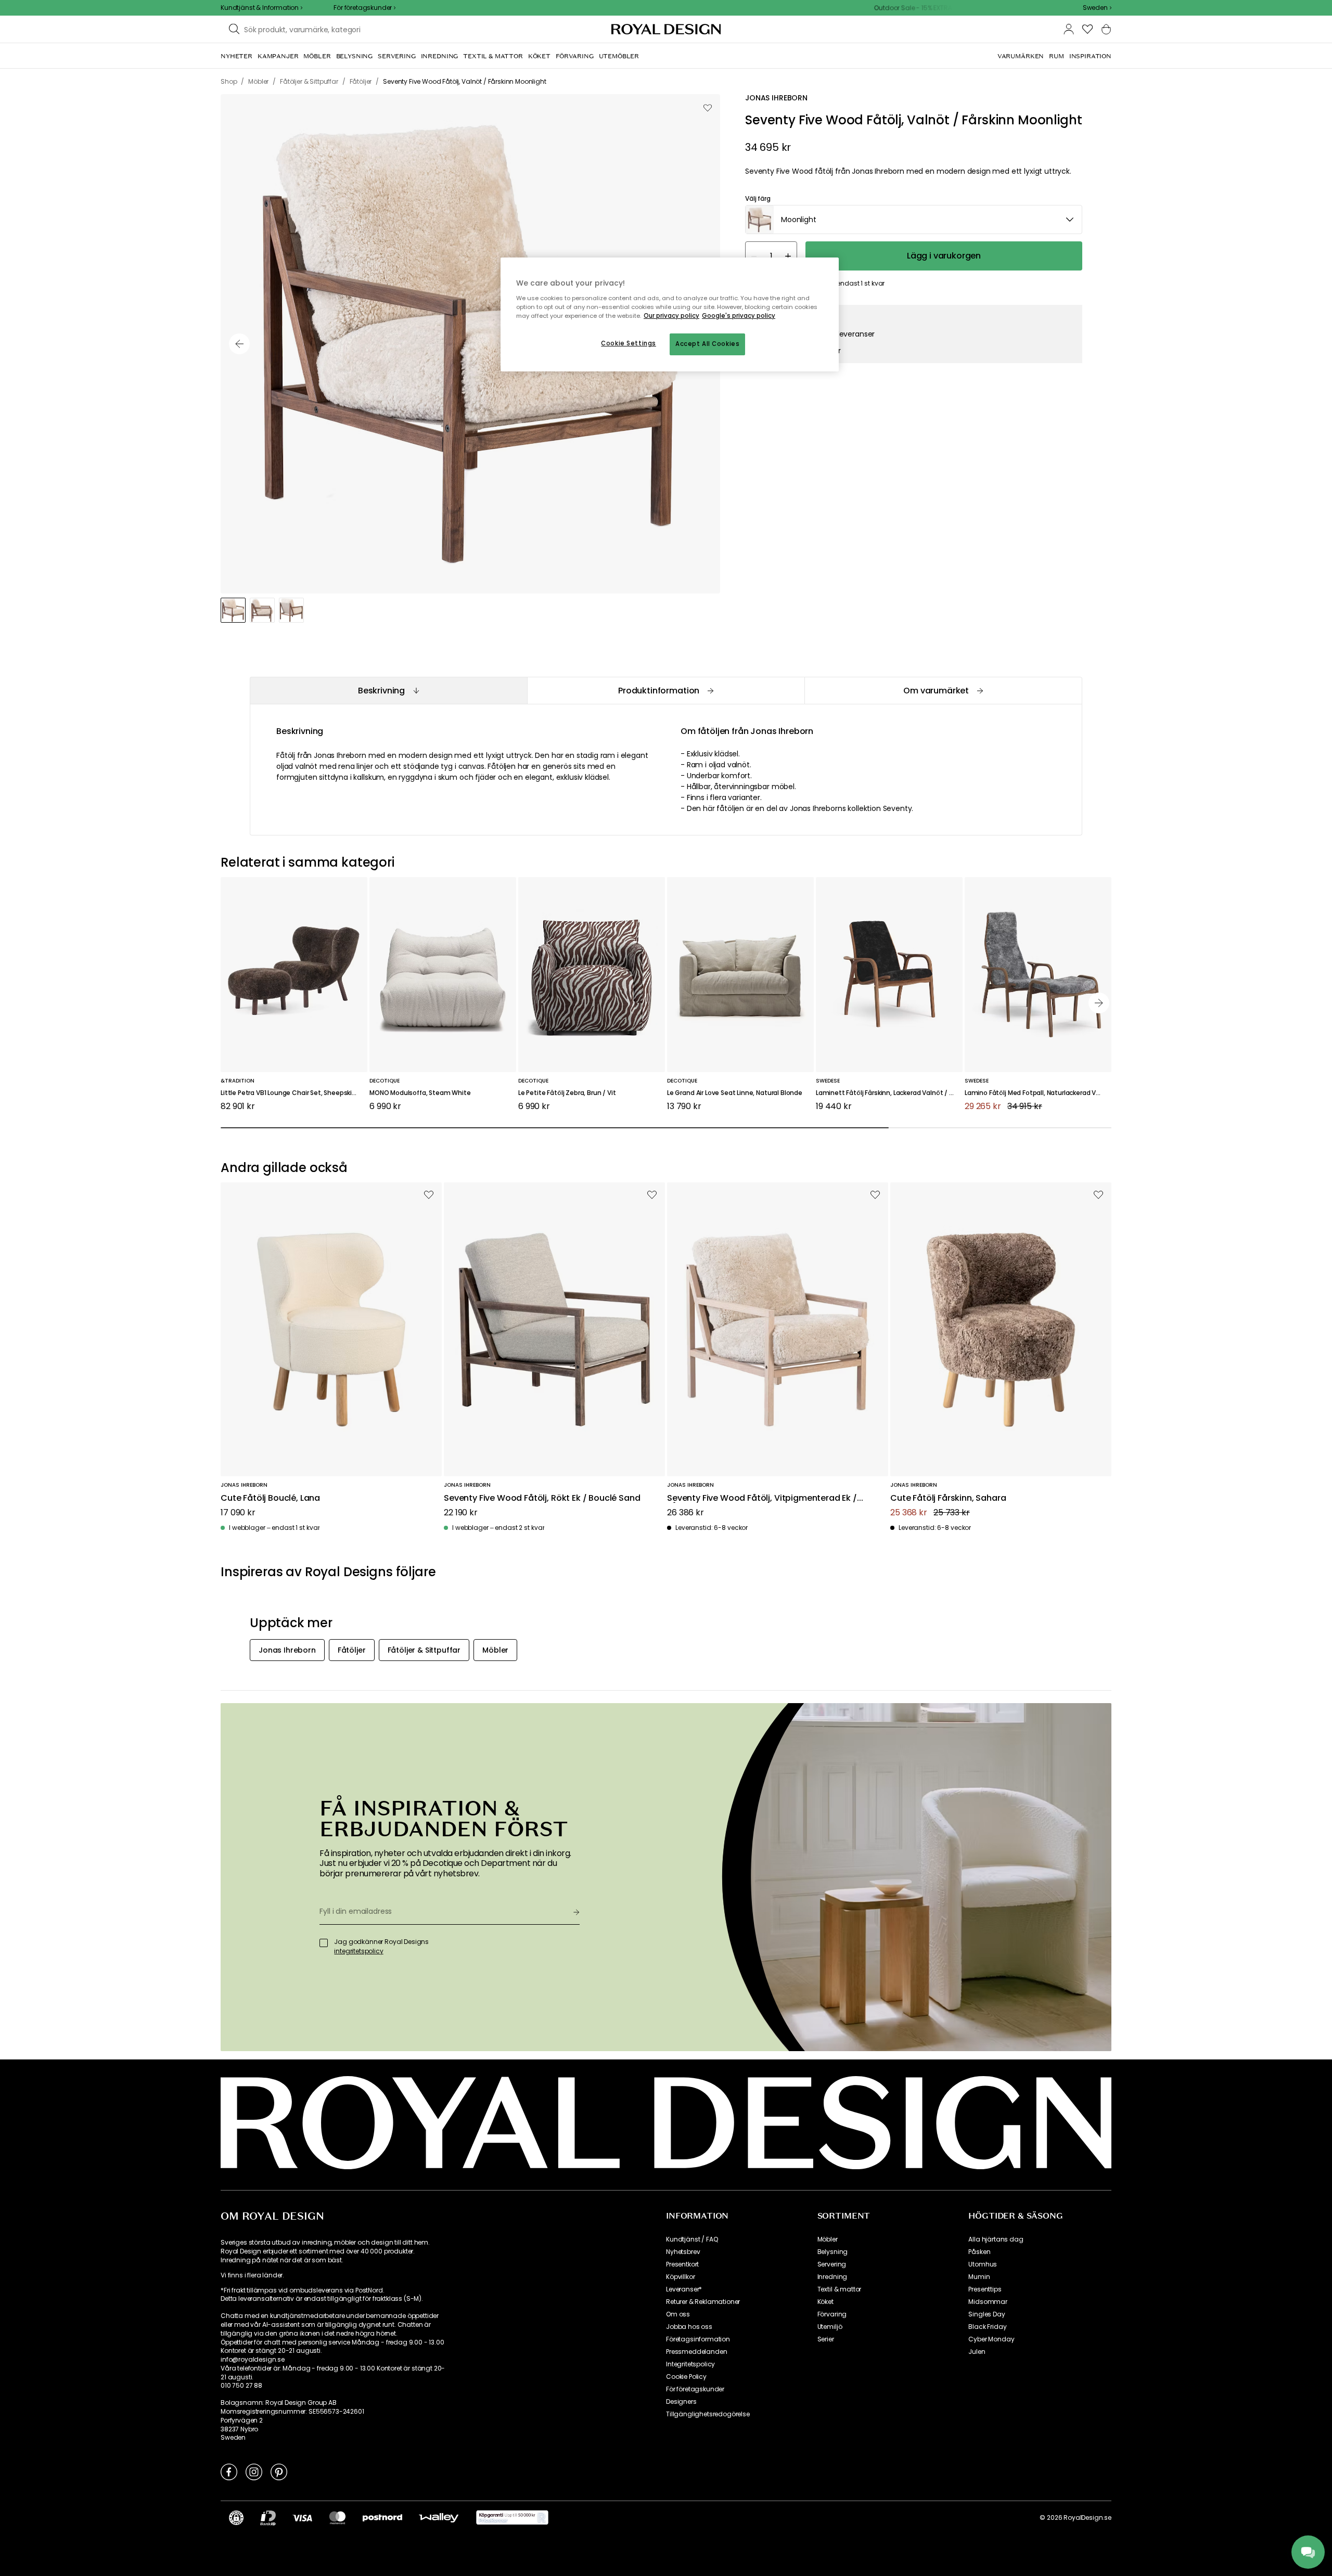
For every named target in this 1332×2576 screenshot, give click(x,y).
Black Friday (987, 2327)
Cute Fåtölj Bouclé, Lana (270, 1498)
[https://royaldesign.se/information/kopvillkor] (512, 2518)
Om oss (678, 2314)
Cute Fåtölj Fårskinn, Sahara (948, 1498)
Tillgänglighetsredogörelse (708, 2414)
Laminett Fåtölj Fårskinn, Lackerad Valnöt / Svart (889, 1093)
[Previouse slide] (239, 344)
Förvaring (832, 2314)
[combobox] (1097, 8)
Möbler (828, 2239)
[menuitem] (236, 56)
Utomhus (983, 2264)
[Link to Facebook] (229, 2471)
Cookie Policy (686, 2377)
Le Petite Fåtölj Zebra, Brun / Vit (567, 1093)
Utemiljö (830, 2327)
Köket (825, 2302)
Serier (826, 2339)
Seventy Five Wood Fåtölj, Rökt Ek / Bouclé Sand (542, 1498)
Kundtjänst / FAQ (692, 2239)
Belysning (833, 2252)
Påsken (979, 2252)
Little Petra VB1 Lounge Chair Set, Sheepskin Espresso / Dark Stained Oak (294, 1093)
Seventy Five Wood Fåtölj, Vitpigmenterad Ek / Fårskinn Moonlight (762, 1498)
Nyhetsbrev (683, 2252)
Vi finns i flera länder (252, 2275)
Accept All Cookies (707, 344)
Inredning (832, 2277)
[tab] (388, 691)
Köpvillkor (680, 2277)
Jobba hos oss (689, 2327)
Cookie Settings (629, 343)
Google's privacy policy (739, 316)
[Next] (1099, 1003)
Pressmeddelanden (696, 2352)
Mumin (979, 2277)
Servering (832, 2264)
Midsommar (988, 2302)
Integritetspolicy (690, 2364)
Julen (977, 2352)
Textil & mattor (840, 2289)
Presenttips (985, 2289)
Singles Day (987, 2314)
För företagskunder (695, 2389)
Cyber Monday (991, 2339)
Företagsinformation (698, 2339)
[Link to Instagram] (254, 2471)
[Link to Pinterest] (279, 2471)
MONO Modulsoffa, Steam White (420, 1093)
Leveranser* (684, 2289)
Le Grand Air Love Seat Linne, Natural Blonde (735, 1093)
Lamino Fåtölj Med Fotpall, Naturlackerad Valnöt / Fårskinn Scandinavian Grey (1038, 1093)
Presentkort (682, 2264)
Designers (681, 2402)
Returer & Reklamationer (703, 2302)
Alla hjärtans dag (996, 2239)
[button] (1097, 8)
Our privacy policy (671, 316)
